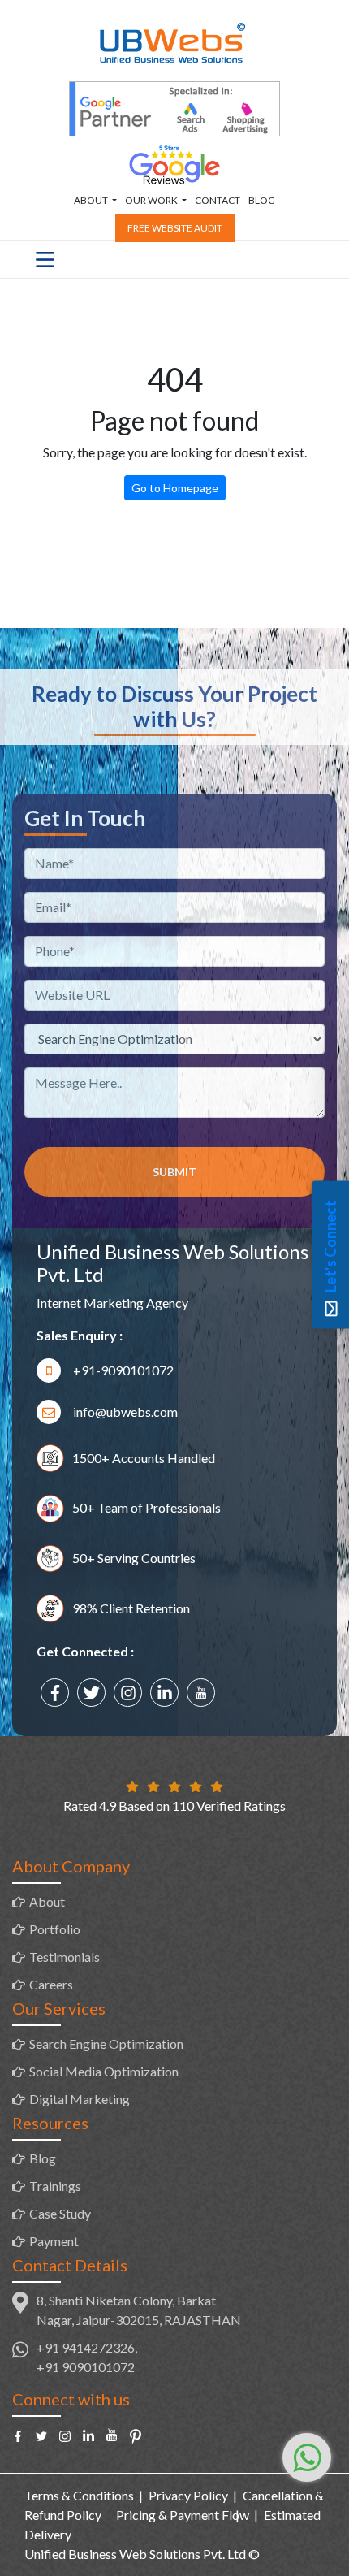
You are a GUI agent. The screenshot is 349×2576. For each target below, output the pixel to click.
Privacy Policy (188, 2495)
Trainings (55, 2186)
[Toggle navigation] (45, 260)
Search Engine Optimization (106, 2043)
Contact (218, 200)
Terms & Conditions (79, 2495)
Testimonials (65, 1957)
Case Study (60, 2213)
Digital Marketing (80, 2099)
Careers (51, 1984)
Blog (262, 200)
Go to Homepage (175, 488)
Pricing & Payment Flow (183, 2515)
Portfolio (55, 1929)
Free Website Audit (175, 228)
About (47, 1901)
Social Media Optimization (104, 2071)
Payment (54, 2241)
